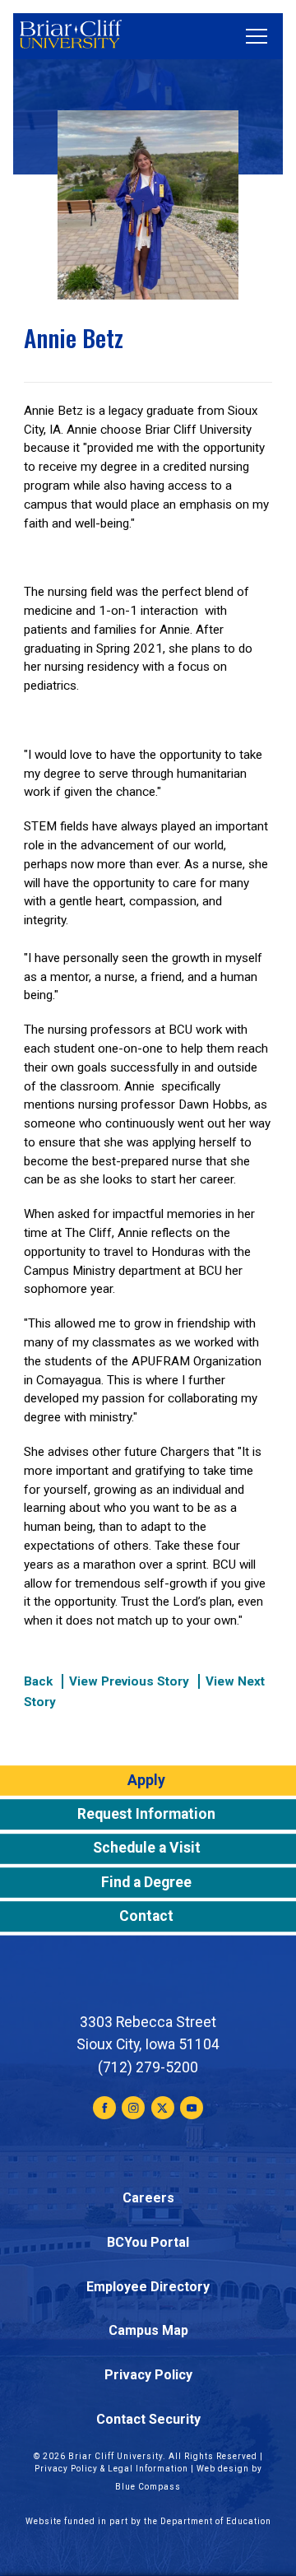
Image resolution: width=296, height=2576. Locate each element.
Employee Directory (148, 2287)
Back (38, 1681)
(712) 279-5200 (148, 2067)
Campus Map (148, 2330)
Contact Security (148, 2419)
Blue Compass (148, 2487)
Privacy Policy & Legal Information (111, 2469)
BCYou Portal (148, 2242)
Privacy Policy (148, 2375)
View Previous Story (129, 1681)
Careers (148, 2198)
